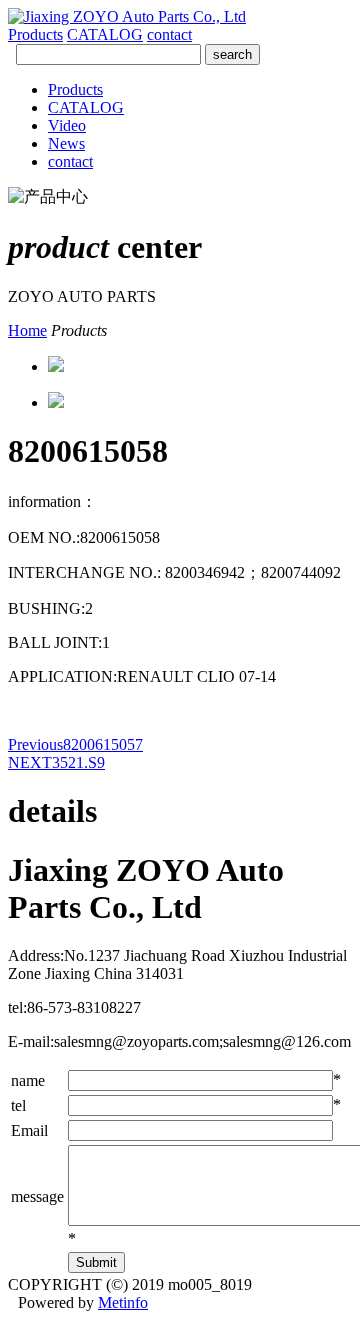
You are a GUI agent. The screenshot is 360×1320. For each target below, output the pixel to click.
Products (35, 34)
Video (67, 125)
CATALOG (105, 34)
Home (27, 330)
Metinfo (123, 1302)
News (66, 143)
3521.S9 (56, 762)
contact (169, 34)
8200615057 (75, 744)
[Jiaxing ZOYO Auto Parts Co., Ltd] (127, 16)
